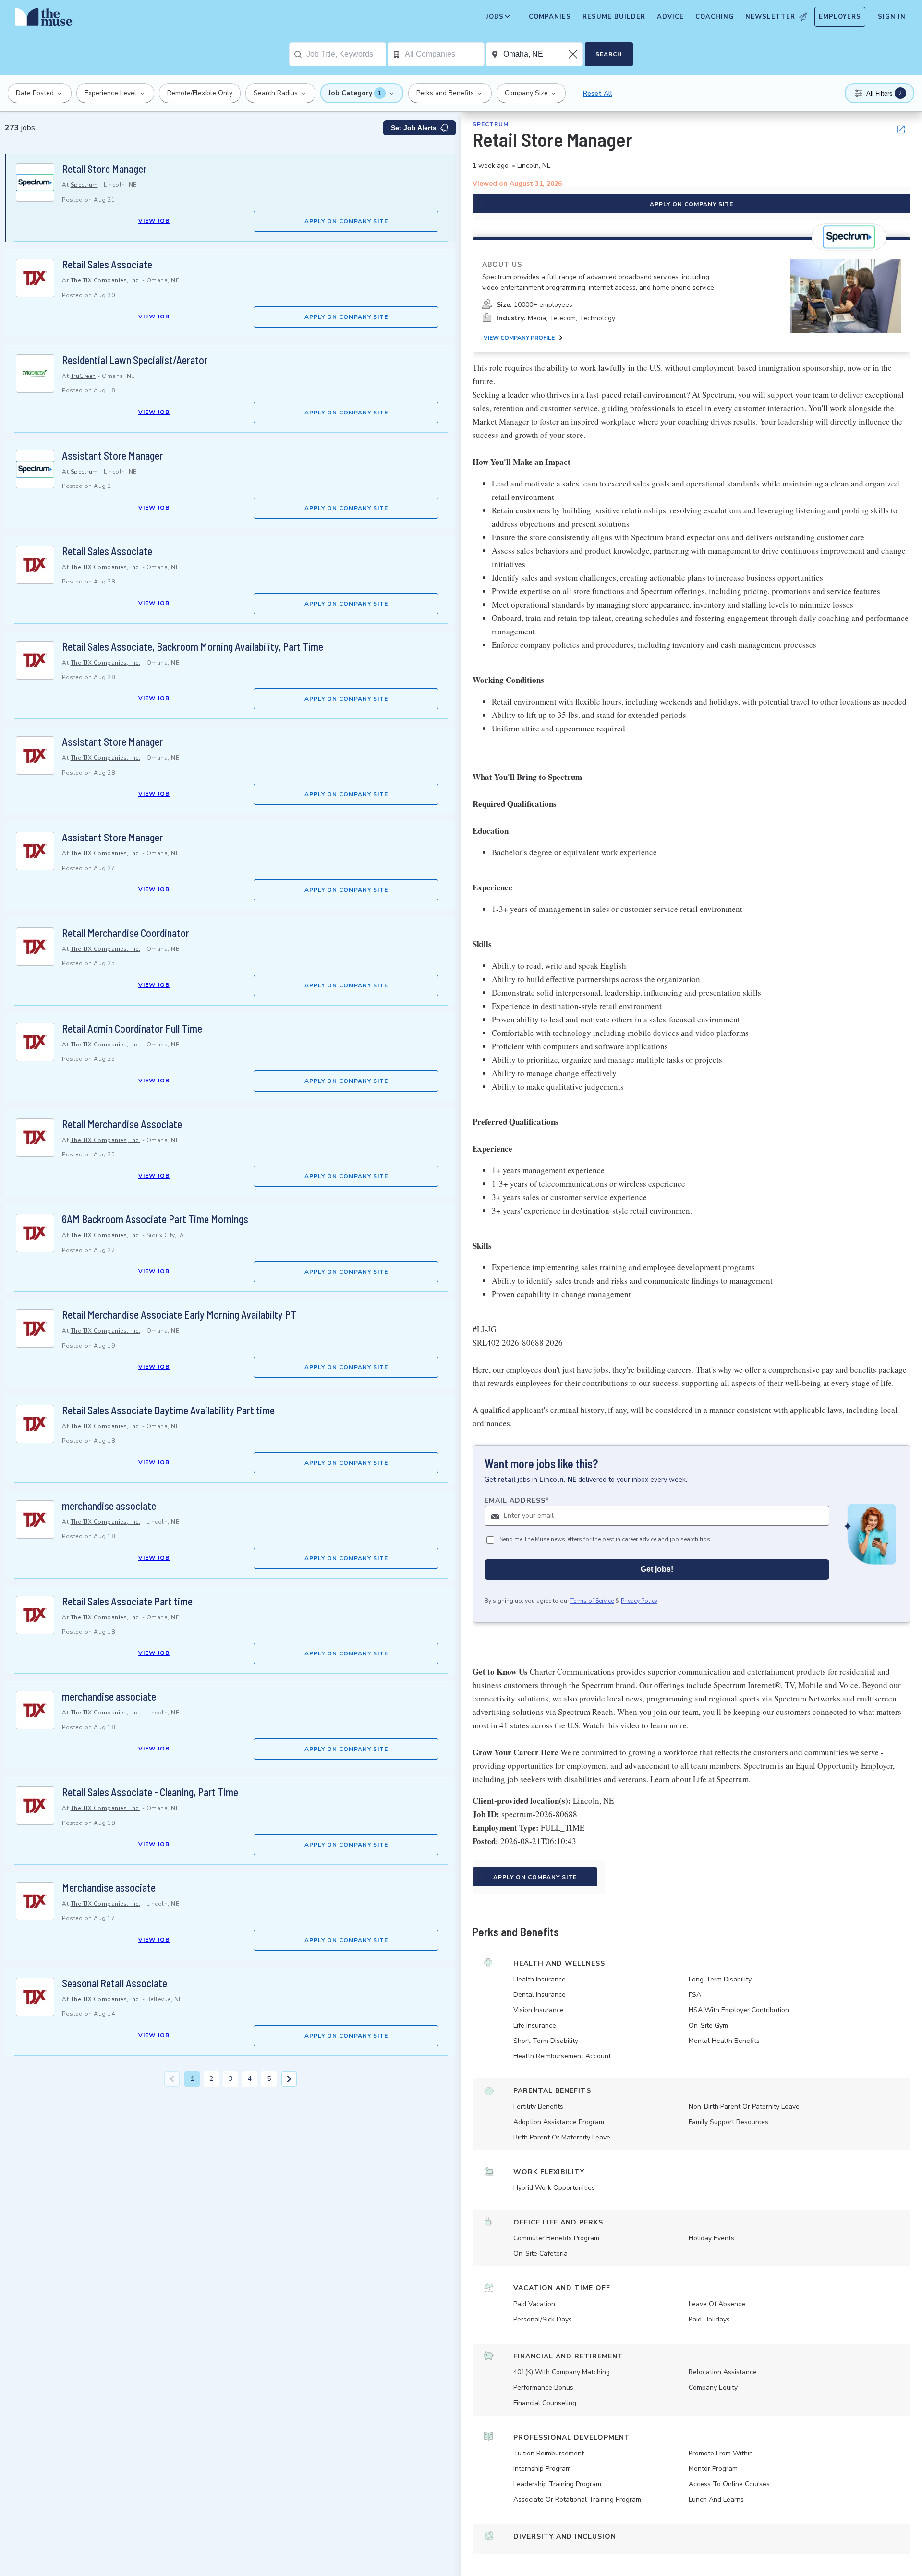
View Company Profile (519, 338)
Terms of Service (592, 1601)
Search (609, 54)
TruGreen (83, 376)
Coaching (715, 17)
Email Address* (517, 1501)
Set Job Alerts (414, 128)
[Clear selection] (574, 54)
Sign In (892, 17)
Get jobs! (657, 1570)
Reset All (598, 93)
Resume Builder (614, 17)
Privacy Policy (639, 1601)
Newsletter (770, 17)
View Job (154, 221)
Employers (840, 17)
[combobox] (346, 54)
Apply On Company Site (346, 221)
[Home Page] (44, 19)
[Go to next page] (289, 2079)
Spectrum (84, 185)
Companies (550, 17)
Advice (670, 17)
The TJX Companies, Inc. (106, 280)
